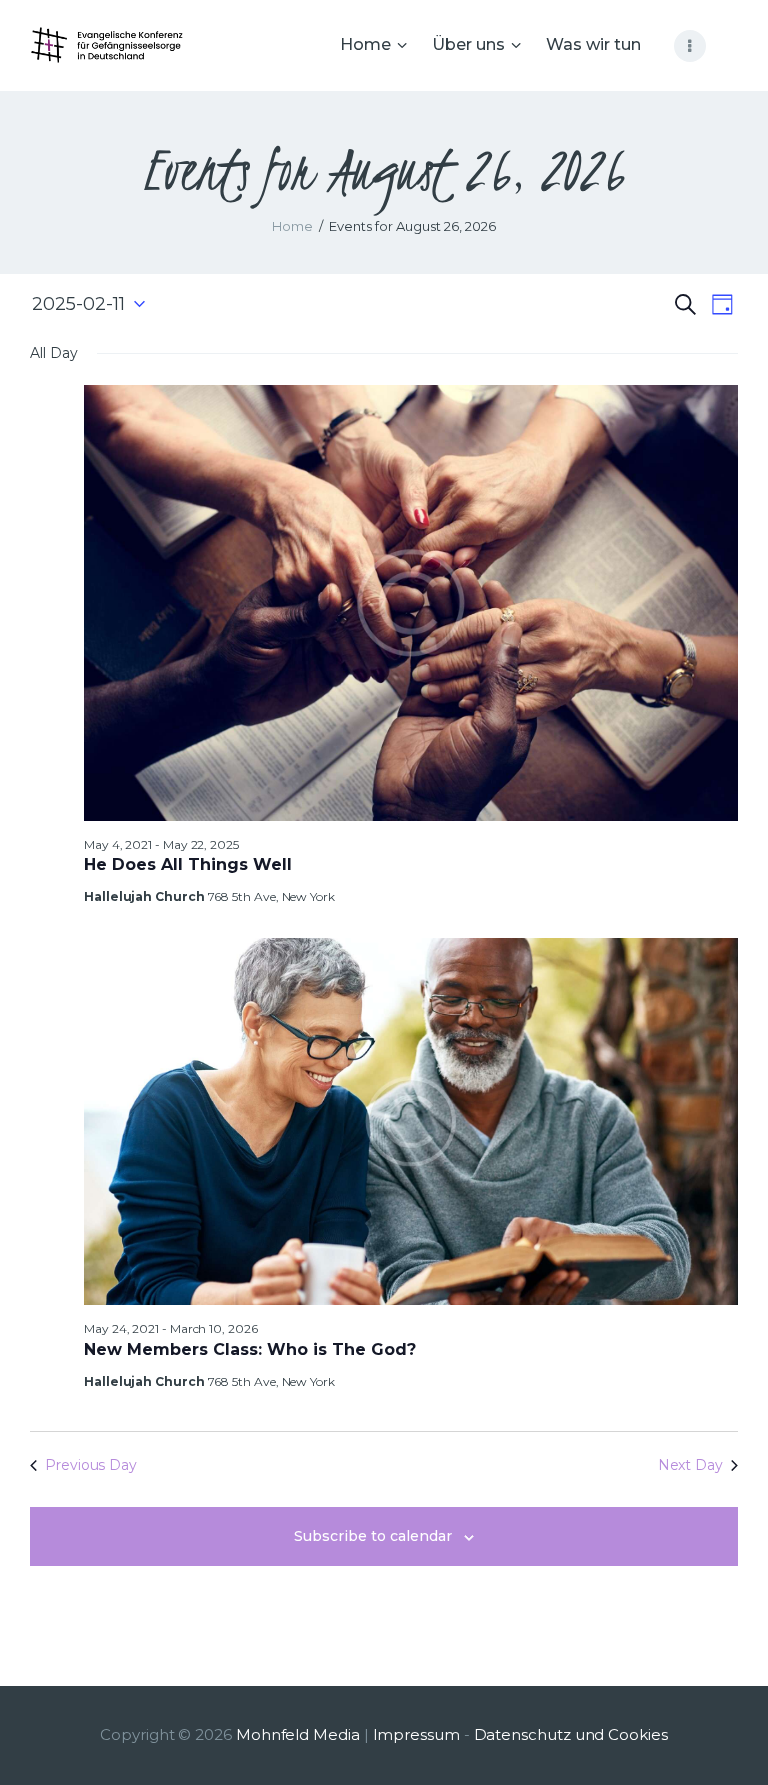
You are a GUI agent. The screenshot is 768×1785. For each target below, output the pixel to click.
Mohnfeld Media (298, 1734)
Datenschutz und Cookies (571, 1734)
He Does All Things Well (188, 864)
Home (292, 226)
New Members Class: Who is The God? (250, 1349)
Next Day (690, 1465)
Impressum (416, 1734)
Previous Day (91, 1465)
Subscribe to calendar (373, 1536)
